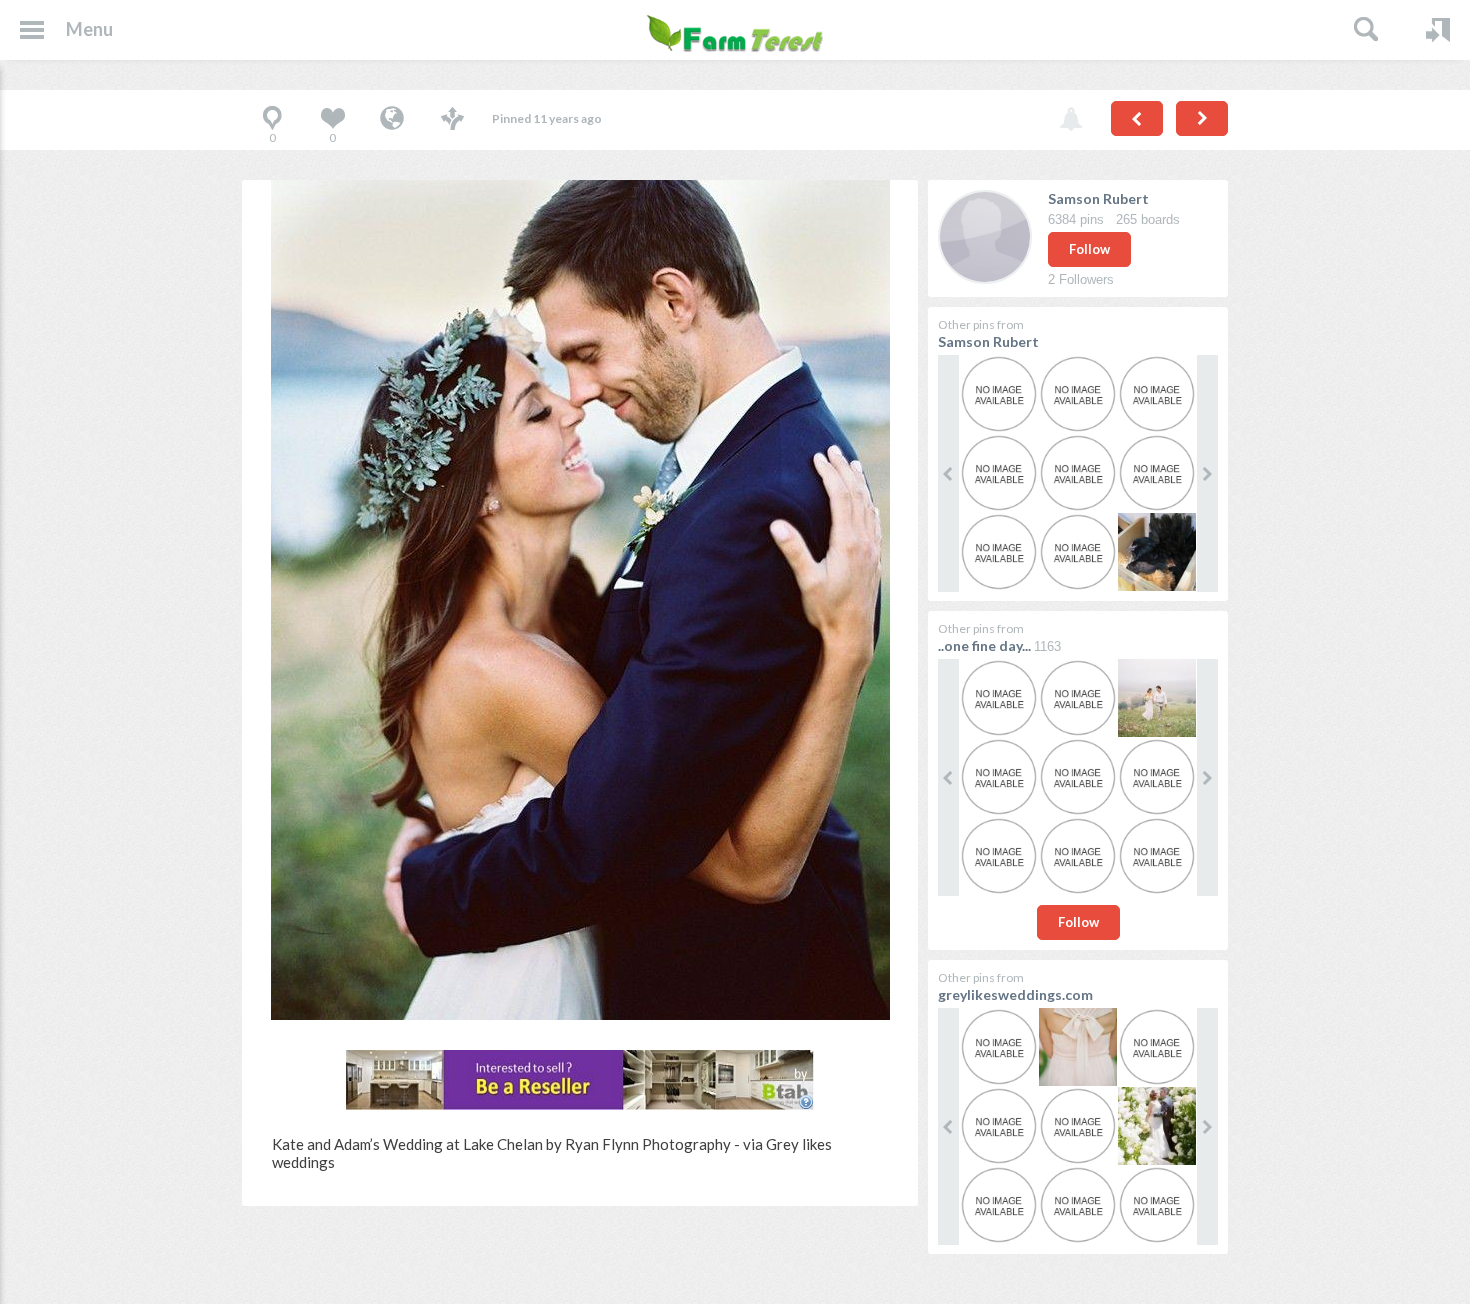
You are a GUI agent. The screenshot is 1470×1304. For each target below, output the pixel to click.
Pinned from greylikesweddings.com (392, 120)
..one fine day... (984, 645)
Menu (89, 29)
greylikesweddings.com (1015, 994)
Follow (1089, 249)
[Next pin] (1202, 118)
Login (1438, 30)
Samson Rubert (1098, 198)
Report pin (1071, 120)
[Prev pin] (1137, 118)
